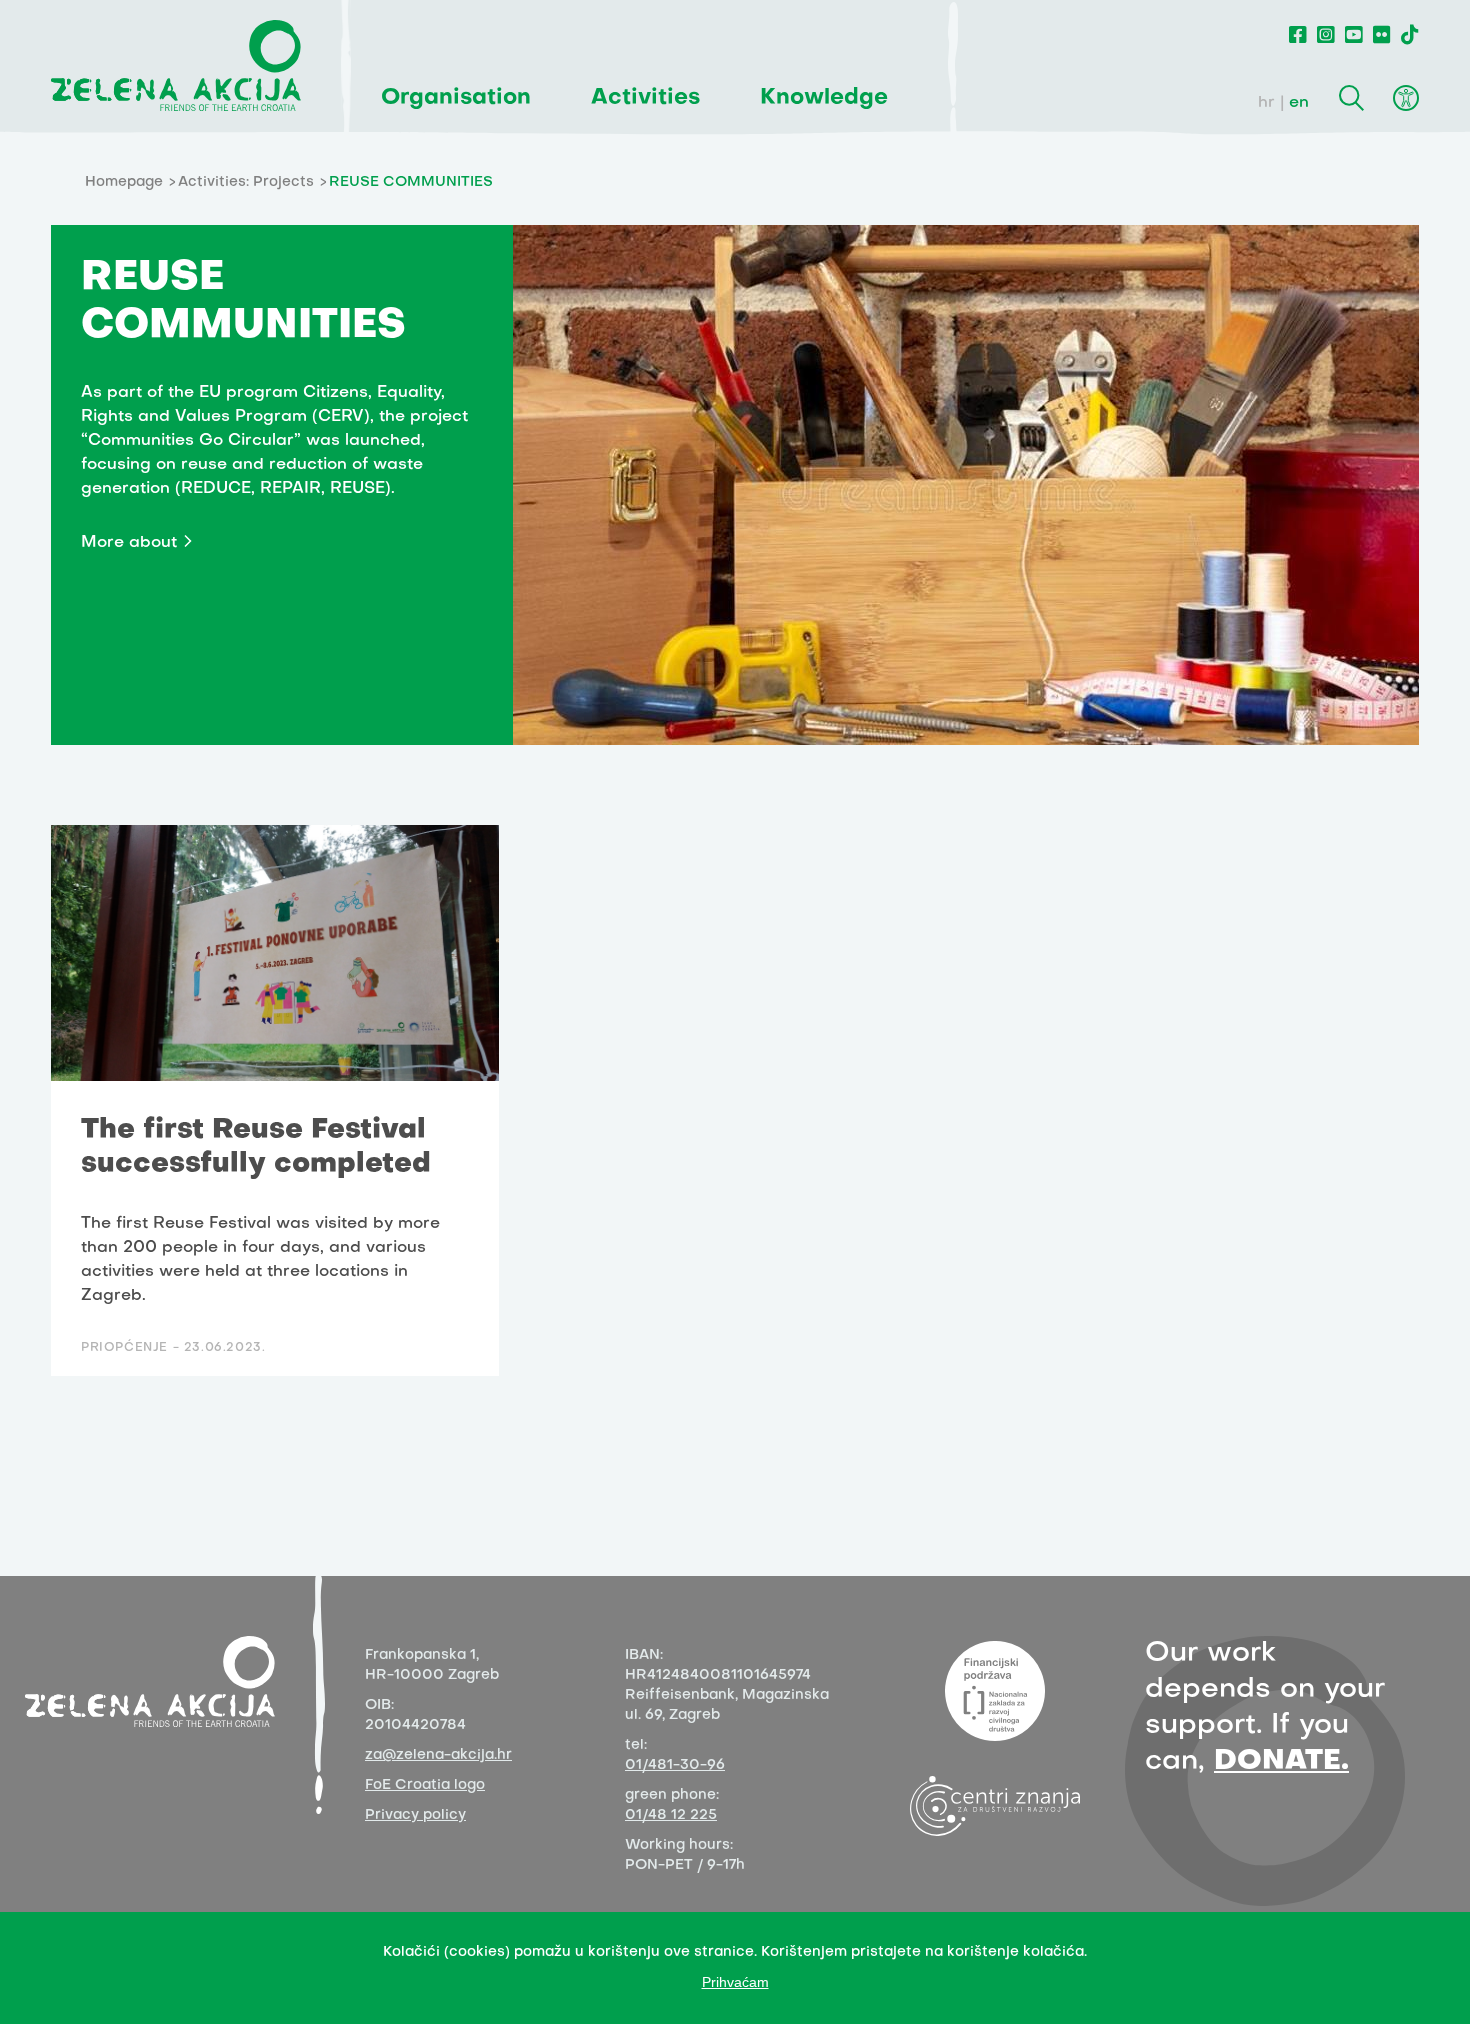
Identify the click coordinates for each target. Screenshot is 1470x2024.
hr (1266, 103)
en (1299, 103)
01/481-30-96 (675, 1765)
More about (129, 543)
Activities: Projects (246, 182)
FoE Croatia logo (425, 1785)
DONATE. (1281, 1761)
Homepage (124, 182)
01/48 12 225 (671, 1815)
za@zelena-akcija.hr (438, 1755)
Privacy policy (415, 1815)
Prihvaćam (735, 1982)
